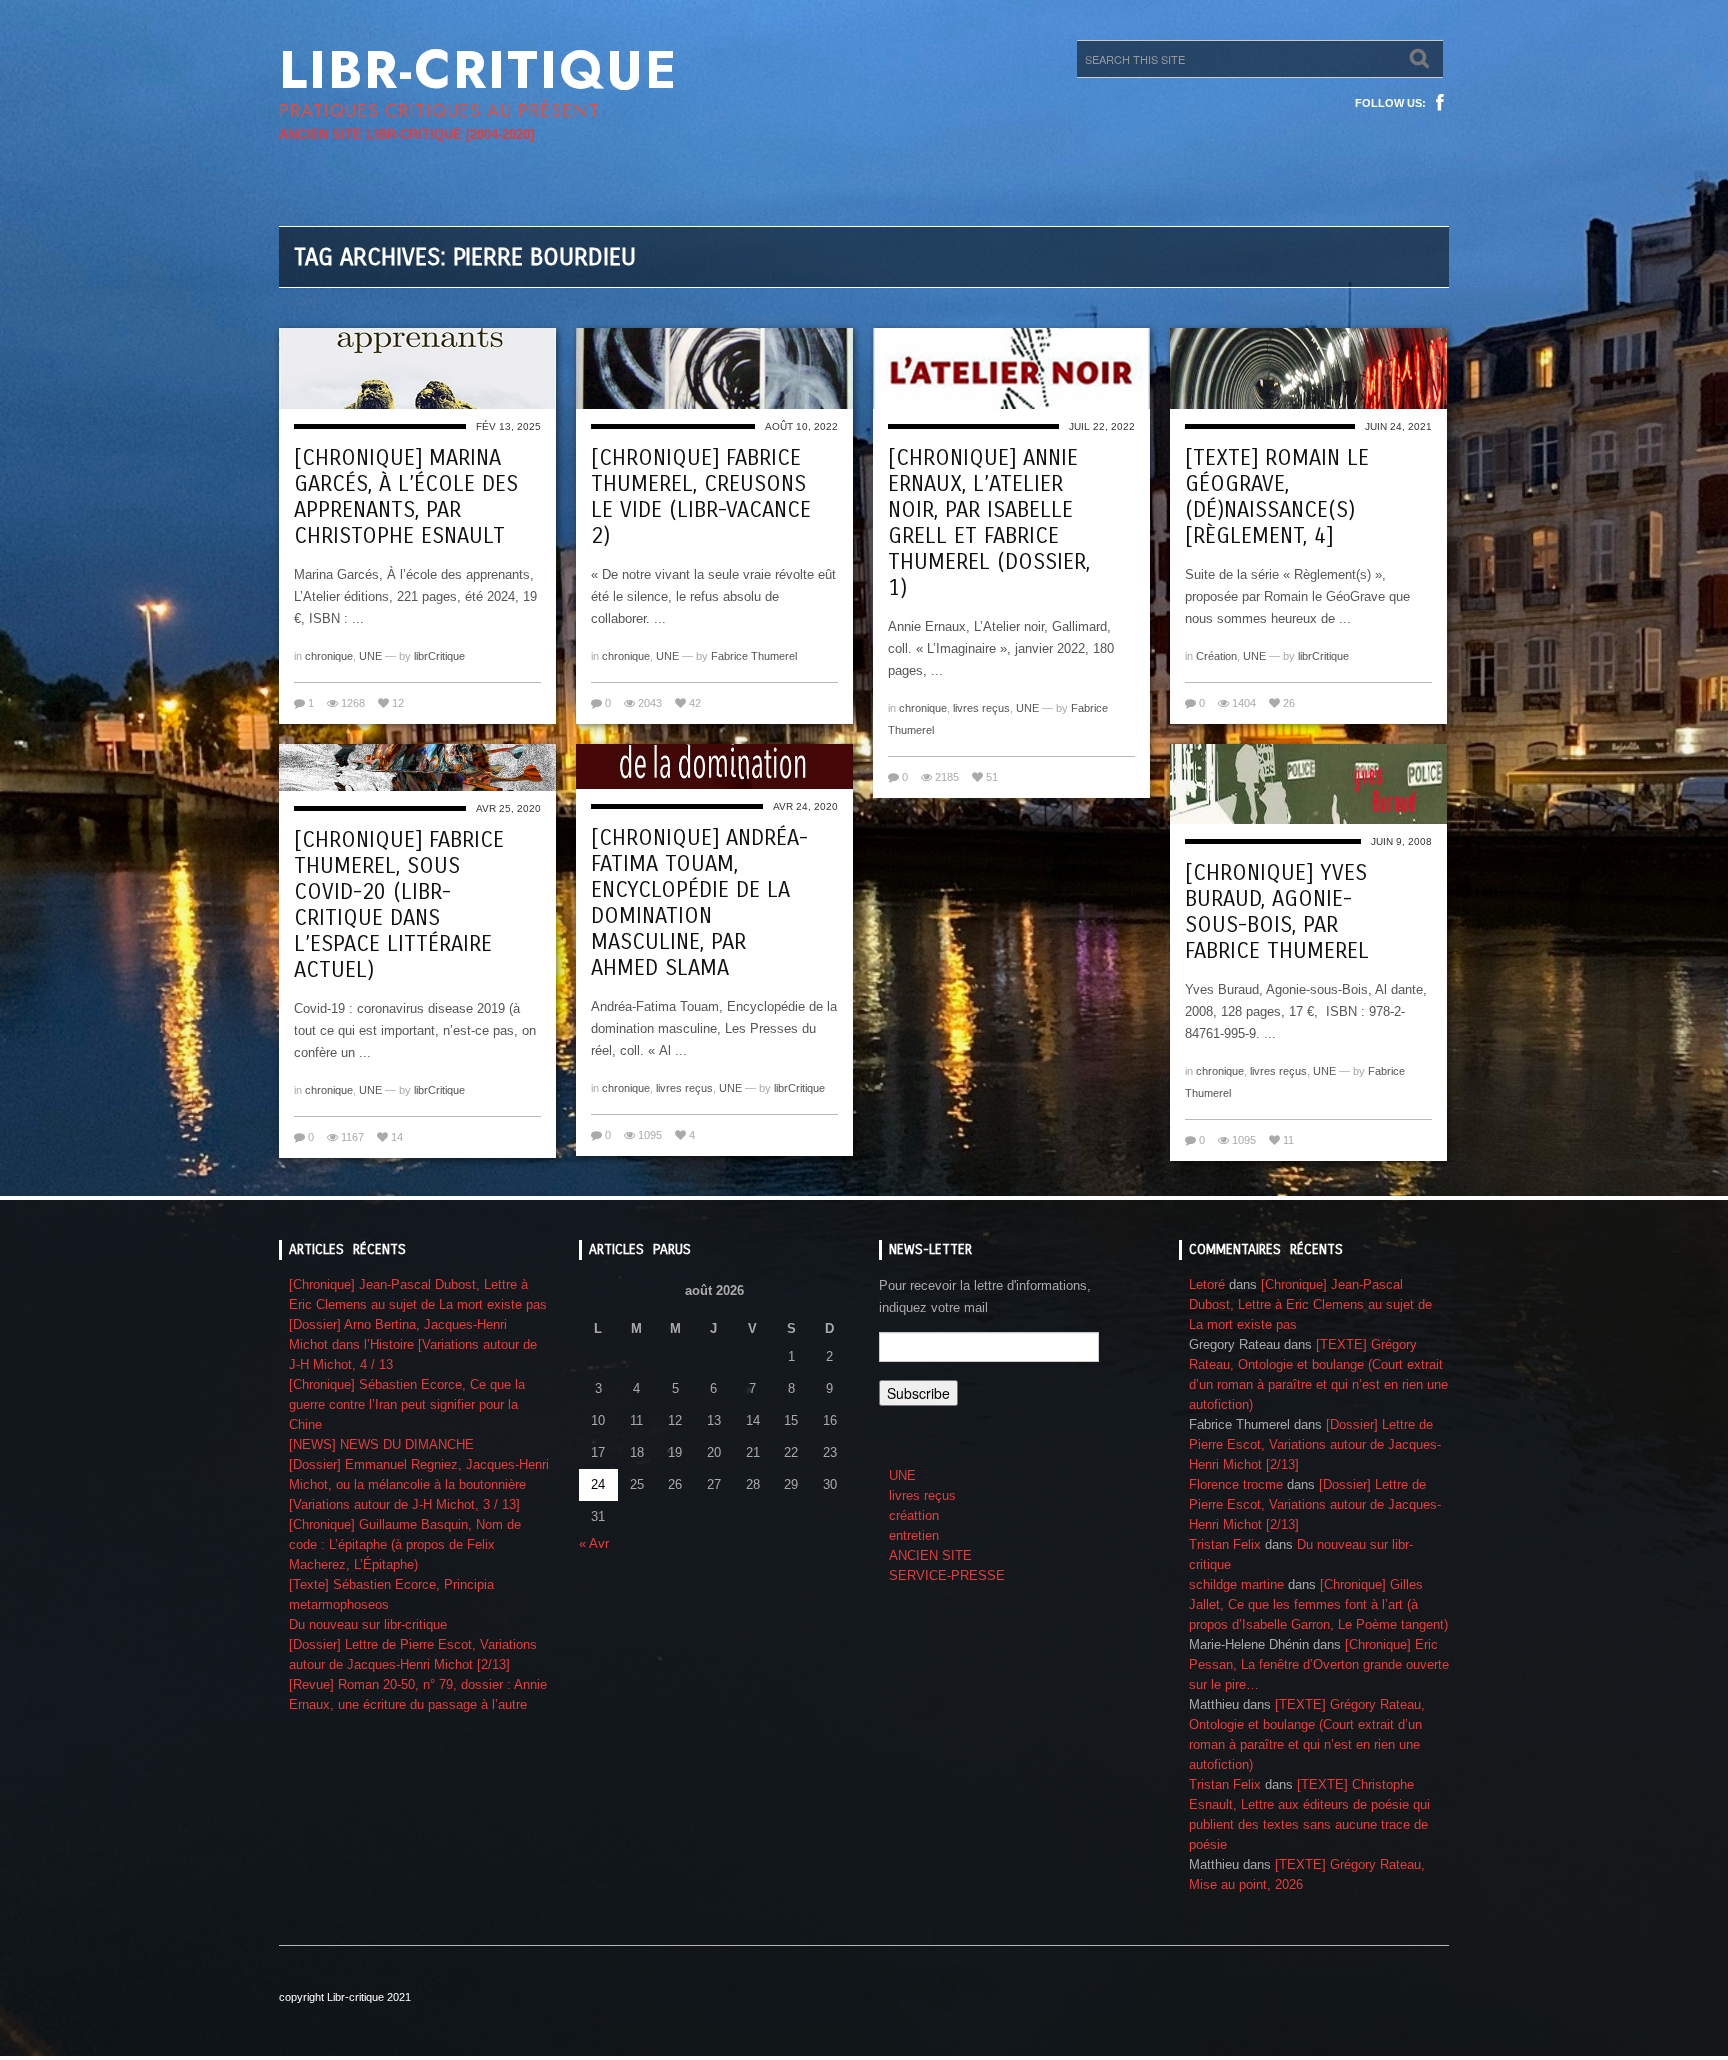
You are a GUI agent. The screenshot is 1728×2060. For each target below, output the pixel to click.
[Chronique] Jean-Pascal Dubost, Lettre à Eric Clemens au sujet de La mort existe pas (1310, 1304)
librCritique (439, 656)
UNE (370, 656)
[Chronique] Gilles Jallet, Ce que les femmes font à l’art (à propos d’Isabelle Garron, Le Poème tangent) (1318, 1604)
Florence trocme (1236, 1484)
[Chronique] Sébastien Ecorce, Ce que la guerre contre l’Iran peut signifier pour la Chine (407, 1404)
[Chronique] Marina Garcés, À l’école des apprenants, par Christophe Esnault (406, 497)
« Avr (594, 1543)
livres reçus (981, 708)
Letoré (1207, 1284)
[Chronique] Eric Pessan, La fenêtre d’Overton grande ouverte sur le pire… (1319, 1664)
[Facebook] (1440, 103)
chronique (329, 656)
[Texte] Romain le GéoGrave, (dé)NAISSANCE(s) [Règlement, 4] (1277, 497)
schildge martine (1236, 1584)
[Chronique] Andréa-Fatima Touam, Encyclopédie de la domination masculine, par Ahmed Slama (699, 903)
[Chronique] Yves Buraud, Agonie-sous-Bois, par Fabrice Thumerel (1277, 912)
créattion (914, 1515)
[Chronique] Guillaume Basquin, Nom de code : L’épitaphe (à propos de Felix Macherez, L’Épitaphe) (405, 1544)
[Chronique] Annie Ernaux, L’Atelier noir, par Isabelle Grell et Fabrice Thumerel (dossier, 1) (989, 523)
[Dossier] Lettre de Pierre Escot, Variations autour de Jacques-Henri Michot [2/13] (1315, 1444)
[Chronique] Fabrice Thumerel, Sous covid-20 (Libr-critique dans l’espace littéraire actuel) (399, 905)
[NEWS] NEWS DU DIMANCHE (381, 1444)
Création (1216, 656)
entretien (914, 1535)
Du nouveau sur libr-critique (368, 1624)
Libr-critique (478, 70)
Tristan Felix (1225, 1544)
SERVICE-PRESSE (947, 1575)
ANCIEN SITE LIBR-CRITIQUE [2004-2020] (406, 134)
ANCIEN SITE (930, 1555)
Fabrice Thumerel (754, 656)
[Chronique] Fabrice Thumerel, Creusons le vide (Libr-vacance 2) (701, 497)
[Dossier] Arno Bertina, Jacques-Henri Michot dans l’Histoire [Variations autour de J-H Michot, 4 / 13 (413, 1344)
